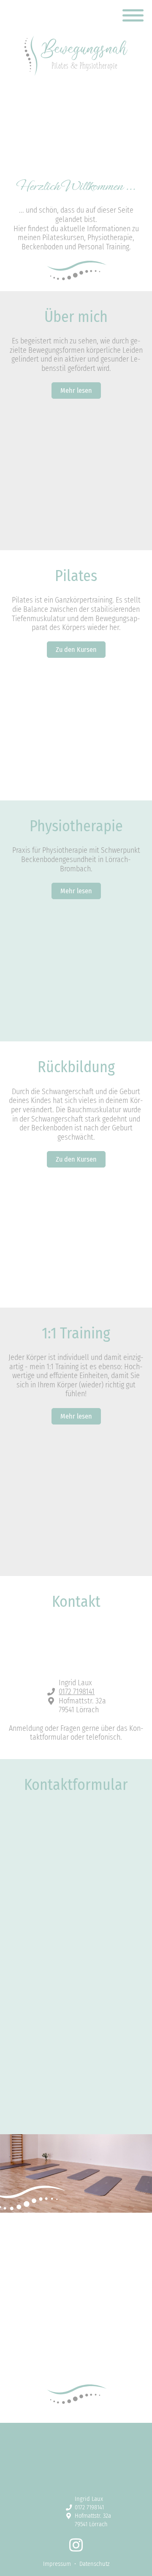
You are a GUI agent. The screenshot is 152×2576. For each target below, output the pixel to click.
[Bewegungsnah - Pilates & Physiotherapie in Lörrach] (76, 55)
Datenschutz (94, 2067)
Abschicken (76, 2089)
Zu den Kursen (76, 650)
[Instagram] (76, 2549)
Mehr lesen (76, 391)
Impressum (57, 2564)
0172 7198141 (77, 1692)
